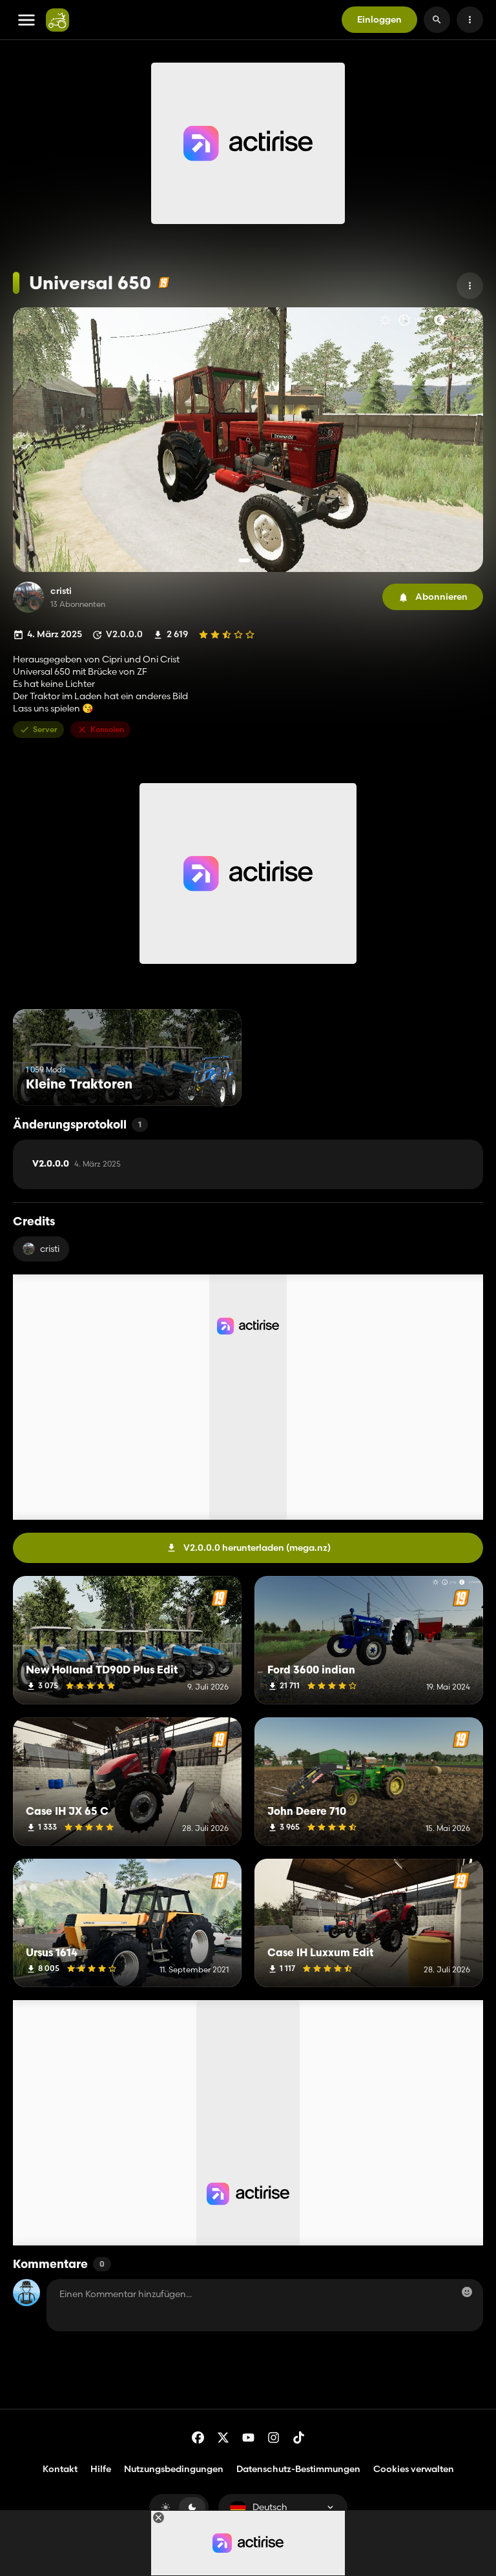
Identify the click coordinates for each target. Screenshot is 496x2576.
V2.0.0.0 (77, 1164)
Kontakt (60, 2469)
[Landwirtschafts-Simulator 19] (164, 282)
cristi (61, 591)
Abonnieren (441, 597)
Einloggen (379, 19)
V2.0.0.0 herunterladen (257, 1548)
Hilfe (101, 2469)
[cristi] (28, 597)
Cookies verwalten (414, 2469)
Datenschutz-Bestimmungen (298, 2469)
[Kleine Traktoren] (208, 1082)
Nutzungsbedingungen (174, 2469)
